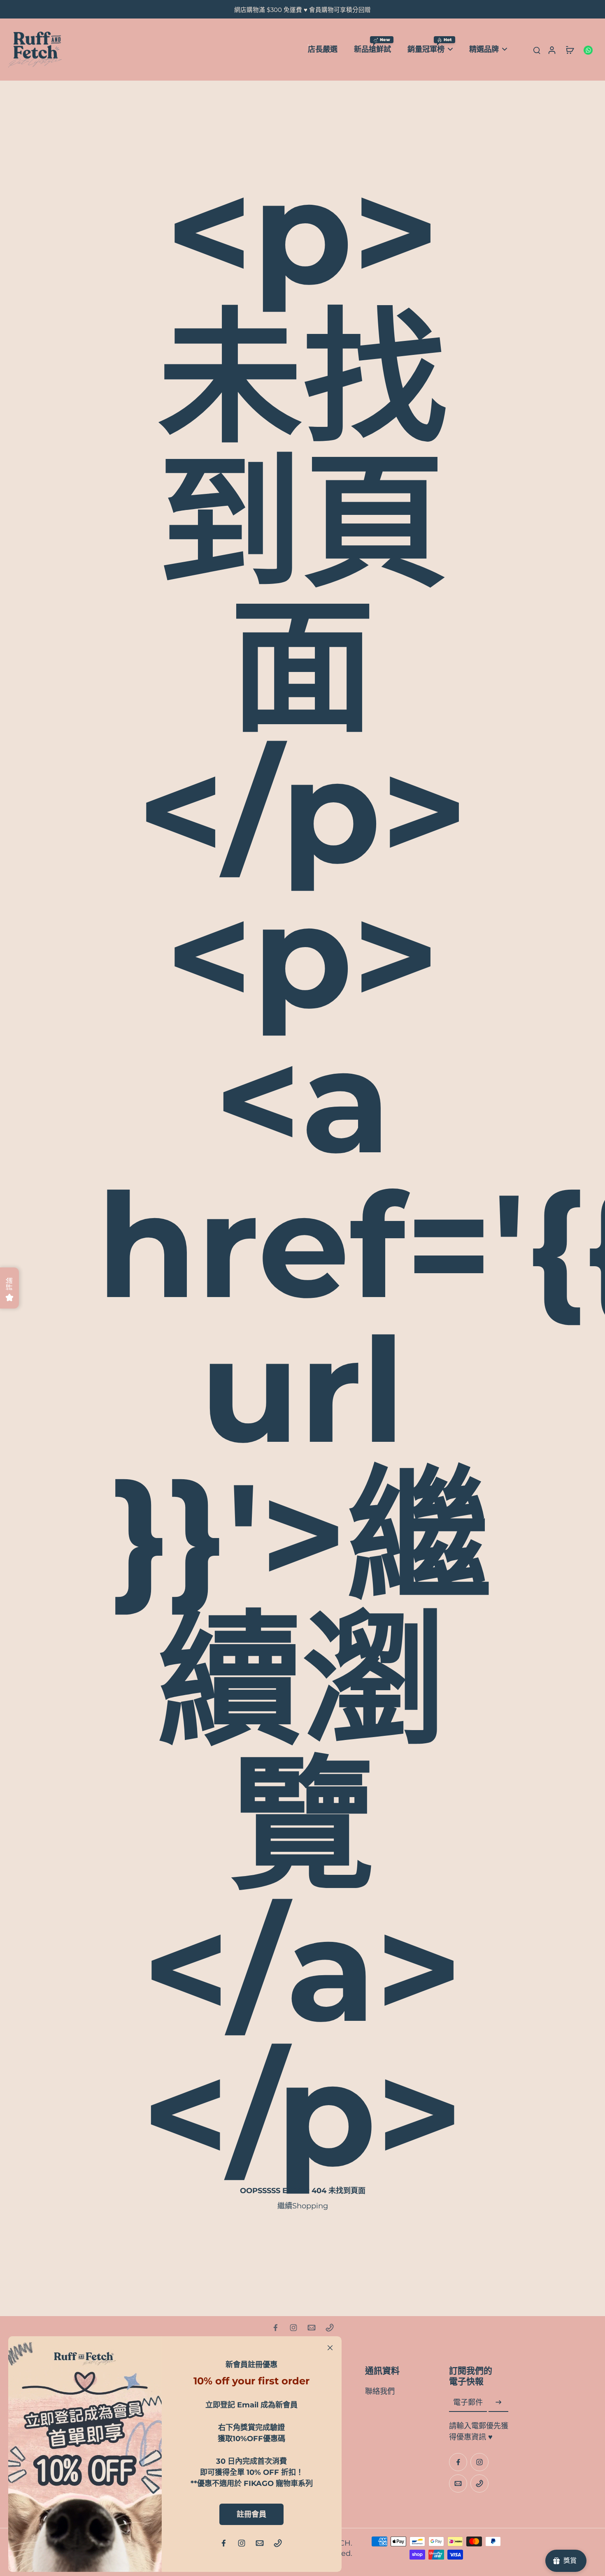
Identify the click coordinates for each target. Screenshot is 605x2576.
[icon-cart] (570, 50)
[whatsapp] (588, 50)
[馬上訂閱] (498, 2403)
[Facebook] (275, 2328)
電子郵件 (468, 2403)
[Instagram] (293, 2328)
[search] (537, 50)
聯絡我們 (380, 2391)
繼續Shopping (303, 2206)
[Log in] (551, 50)
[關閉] (330, 2348)
